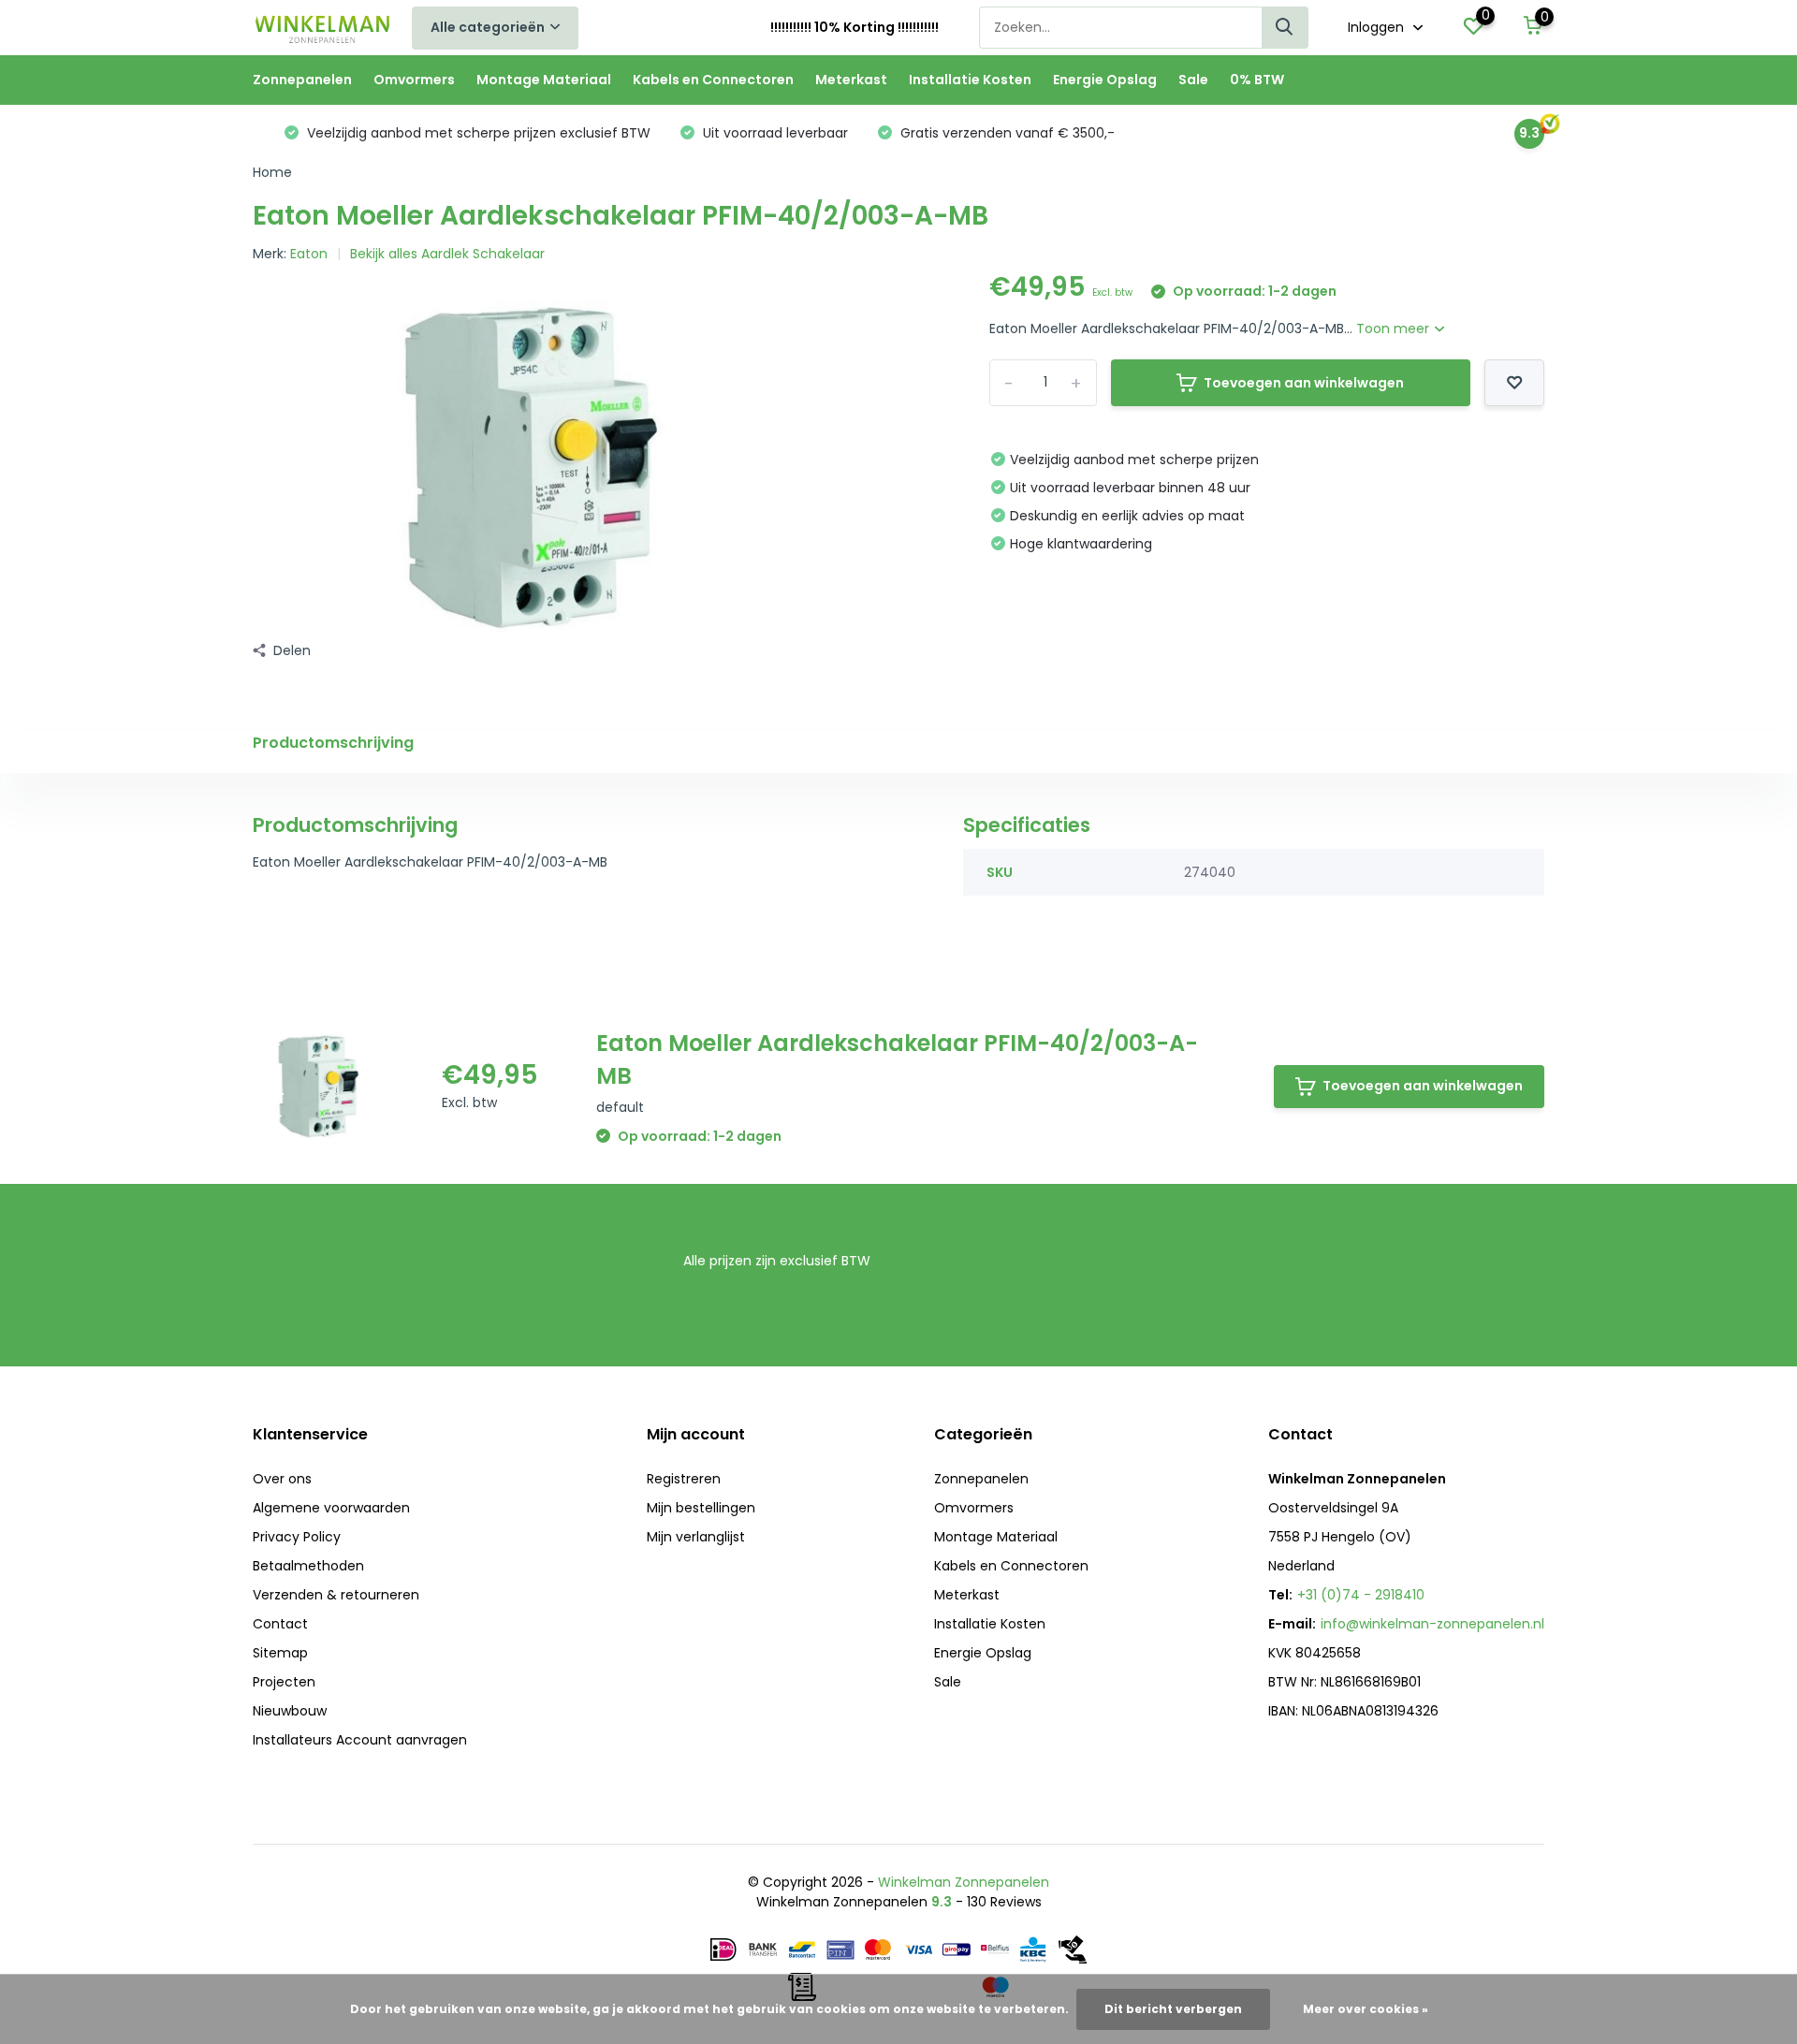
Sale (1193, 80)
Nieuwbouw (290, 1711)
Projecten (284, 1682)
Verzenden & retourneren (336, 1595)
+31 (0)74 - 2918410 (1361, 1595)
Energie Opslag (1105, 80)
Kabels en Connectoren (713, 80)
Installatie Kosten (970, 80)
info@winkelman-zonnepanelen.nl (1432, 1624)
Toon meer (1395, 328)
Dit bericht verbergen (1173, 2009)
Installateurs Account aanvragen (360, 1740)
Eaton (309, 254)
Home (272, 172)
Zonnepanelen (302, 80)
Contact (280, 1624)
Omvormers (414, 80)
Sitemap (280, 1653)
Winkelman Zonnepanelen (964, 1882)
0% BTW (1257, 80)
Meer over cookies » (1366, 2009)
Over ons (282, 1479)
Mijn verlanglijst (696, 1537)
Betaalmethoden (308, 1566)
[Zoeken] (1285, 28)
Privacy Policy (297, 1537)
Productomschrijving (333, 743)
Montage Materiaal (544, 80)
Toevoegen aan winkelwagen (1304, 383)
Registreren (684, 1479)
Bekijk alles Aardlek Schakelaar (447, 254)
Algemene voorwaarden (331, 1508)
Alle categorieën (488, 27)
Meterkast (851, 80)
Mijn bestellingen (701, 1508)
